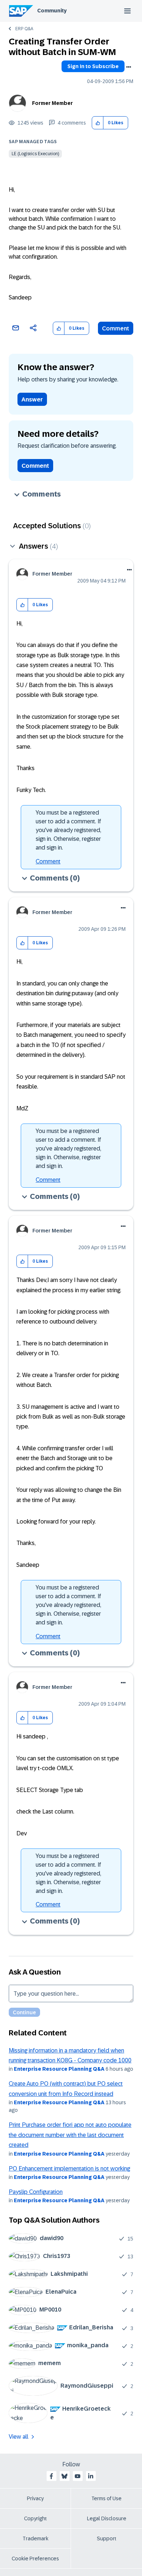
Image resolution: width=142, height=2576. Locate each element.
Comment (116, 328)
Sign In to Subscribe (93, 66)
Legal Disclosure (107, 2518)
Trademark (35, 2538)
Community (52, 11)
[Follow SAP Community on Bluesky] (64, 2476)
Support (107, 2538)
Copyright (35, 2518)
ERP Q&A (24, 29)
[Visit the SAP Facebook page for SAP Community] (51, 2476)
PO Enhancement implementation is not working (69, 2169)
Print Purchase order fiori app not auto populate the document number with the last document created (70, 2135)
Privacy (35, 2498)
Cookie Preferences (35, 2559)
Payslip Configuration (36, 2192)
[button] (98, 123)
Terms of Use (106, 2498)
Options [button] (129, 67)
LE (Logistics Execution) (35, 154)
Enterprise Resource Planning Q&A (59, 2069)
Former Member (52, 103)
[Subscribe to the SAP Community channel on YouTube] (78, 2476)
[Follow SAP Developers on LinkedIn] (91, 2476)
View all (19, 2437)
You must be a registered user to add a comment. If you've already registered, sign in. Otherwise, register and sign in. (68, 830)
